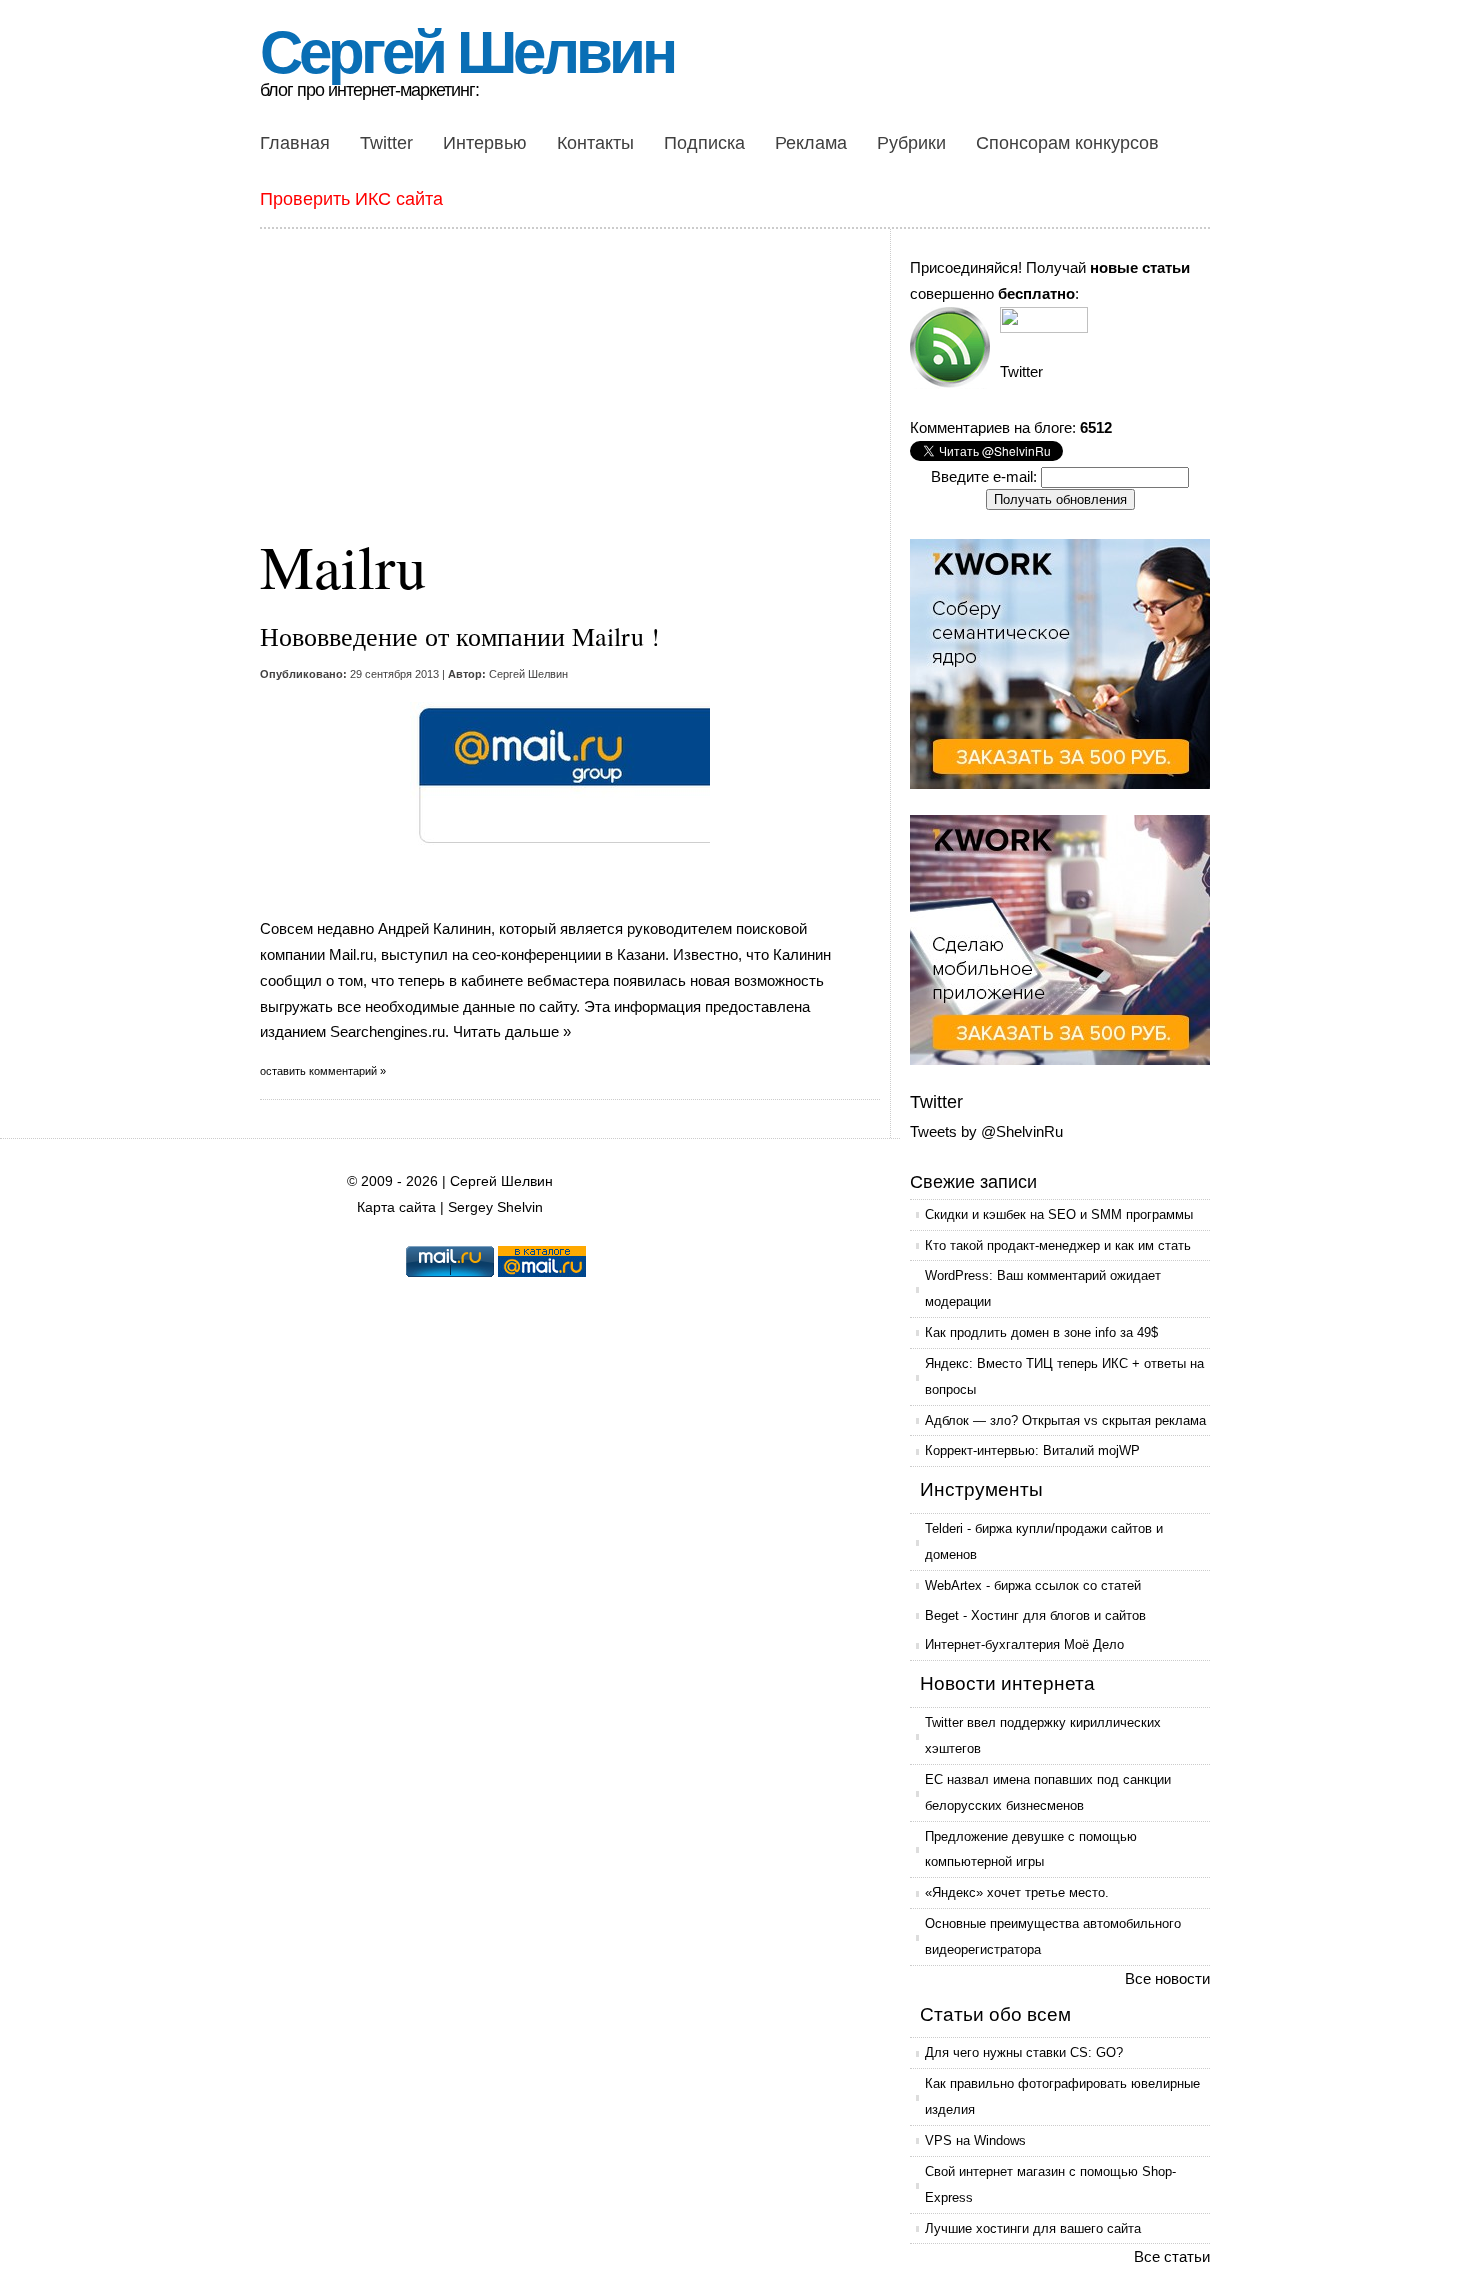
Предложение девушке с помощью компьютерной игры (1031, 1849)
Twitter (386, 143)
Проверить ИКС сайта (351, 199)
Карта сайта (396, 1207)
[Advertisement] (575, 395)
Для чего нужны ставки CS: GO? (1024, 2052)
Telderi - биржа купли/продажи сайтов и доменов (1044, 1541)
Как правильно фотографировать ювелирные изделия (1062, 2096)
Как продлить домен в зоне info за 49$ (1041, 1332)
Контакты (595, 143)
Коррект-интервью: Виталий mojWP (1032, 1450)
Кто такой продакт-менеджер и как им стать (1058, 1245)
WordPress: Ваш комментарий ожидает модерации (1043, 1288)
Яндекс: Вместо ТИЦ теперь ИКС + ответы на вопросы (1064, 1376)
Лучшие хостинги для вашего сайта (1033, 2228)
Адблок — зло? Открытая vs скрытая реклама (1065, 1420)
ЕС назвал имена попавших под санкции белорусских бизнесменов (1048, 1792)
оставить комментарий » (323, 1071)
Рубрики (911, 143)
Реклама (811, 143)
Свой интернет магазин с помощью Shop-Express (1050, 2184)
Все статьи (1172, 2256)
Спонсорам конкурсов (1067, 143)
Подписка (704, 143)
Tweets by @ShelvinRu (986, 1131)
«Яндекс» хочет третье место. (1017, 1892)
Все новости (1167, 1978)
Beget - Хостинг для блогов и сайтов (1035, 1615)
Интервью (485, 143)
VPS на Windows (975, 2140)
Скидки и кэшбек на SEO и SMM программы (1059, 1214)
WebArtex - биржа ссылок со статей (1033, 1585)
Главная (295, 143)
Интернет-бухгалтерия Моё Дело (1024, 1644)
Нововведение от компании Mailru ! (460, 636)
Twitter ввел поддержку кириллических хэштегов (1043, 1735)
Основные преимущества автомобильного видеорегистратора (1053, 1936)
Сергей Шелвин (467, 52)
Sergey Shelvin (495, 1207)
